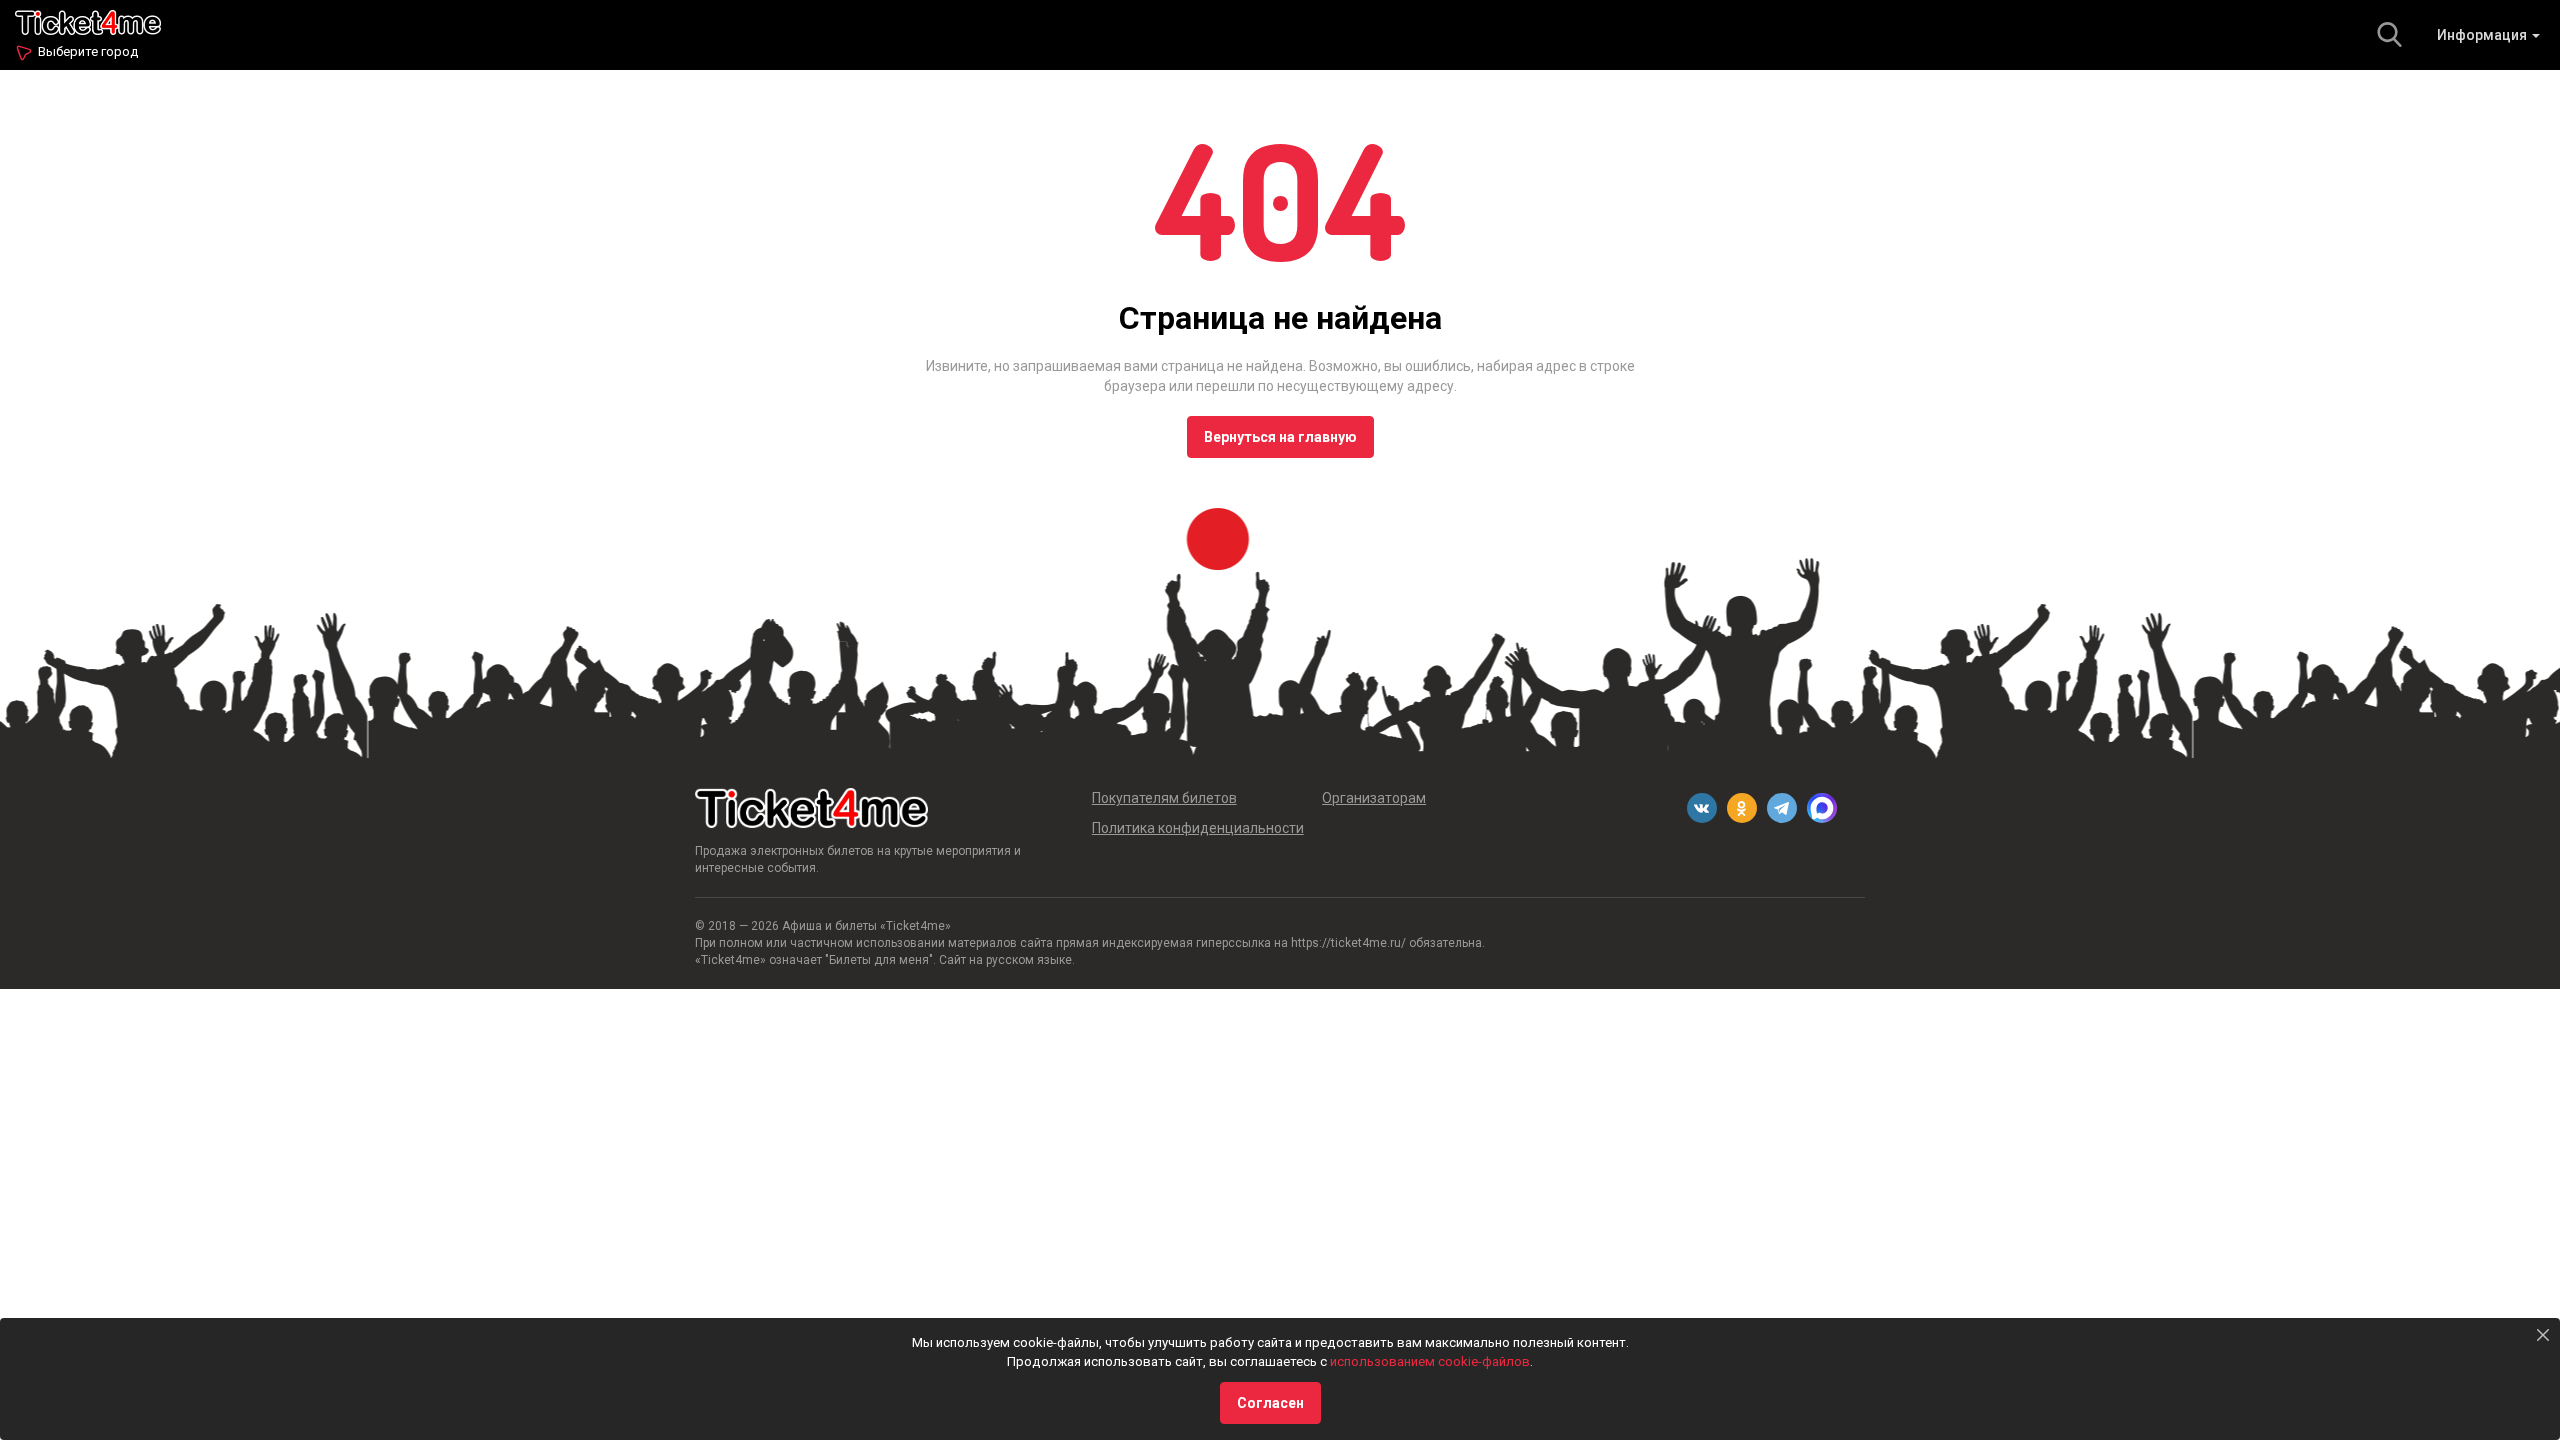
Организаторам (1374, 798)
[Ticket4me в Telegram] (1782, 808)
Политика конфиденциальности (1198, 828)
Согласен (1270, 1403)
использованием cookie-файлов (1430, 1361)
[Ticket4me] (88, 20)
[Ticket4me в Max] (1822, 808)
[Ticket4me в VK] (1702, 808)
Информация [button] (2483, 35)
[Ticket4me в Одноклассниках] (1742, 808)
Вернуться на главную (1280, 437)
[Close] (2543, 1335)
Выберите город (88, 51)
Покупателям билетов (1164, 798)
